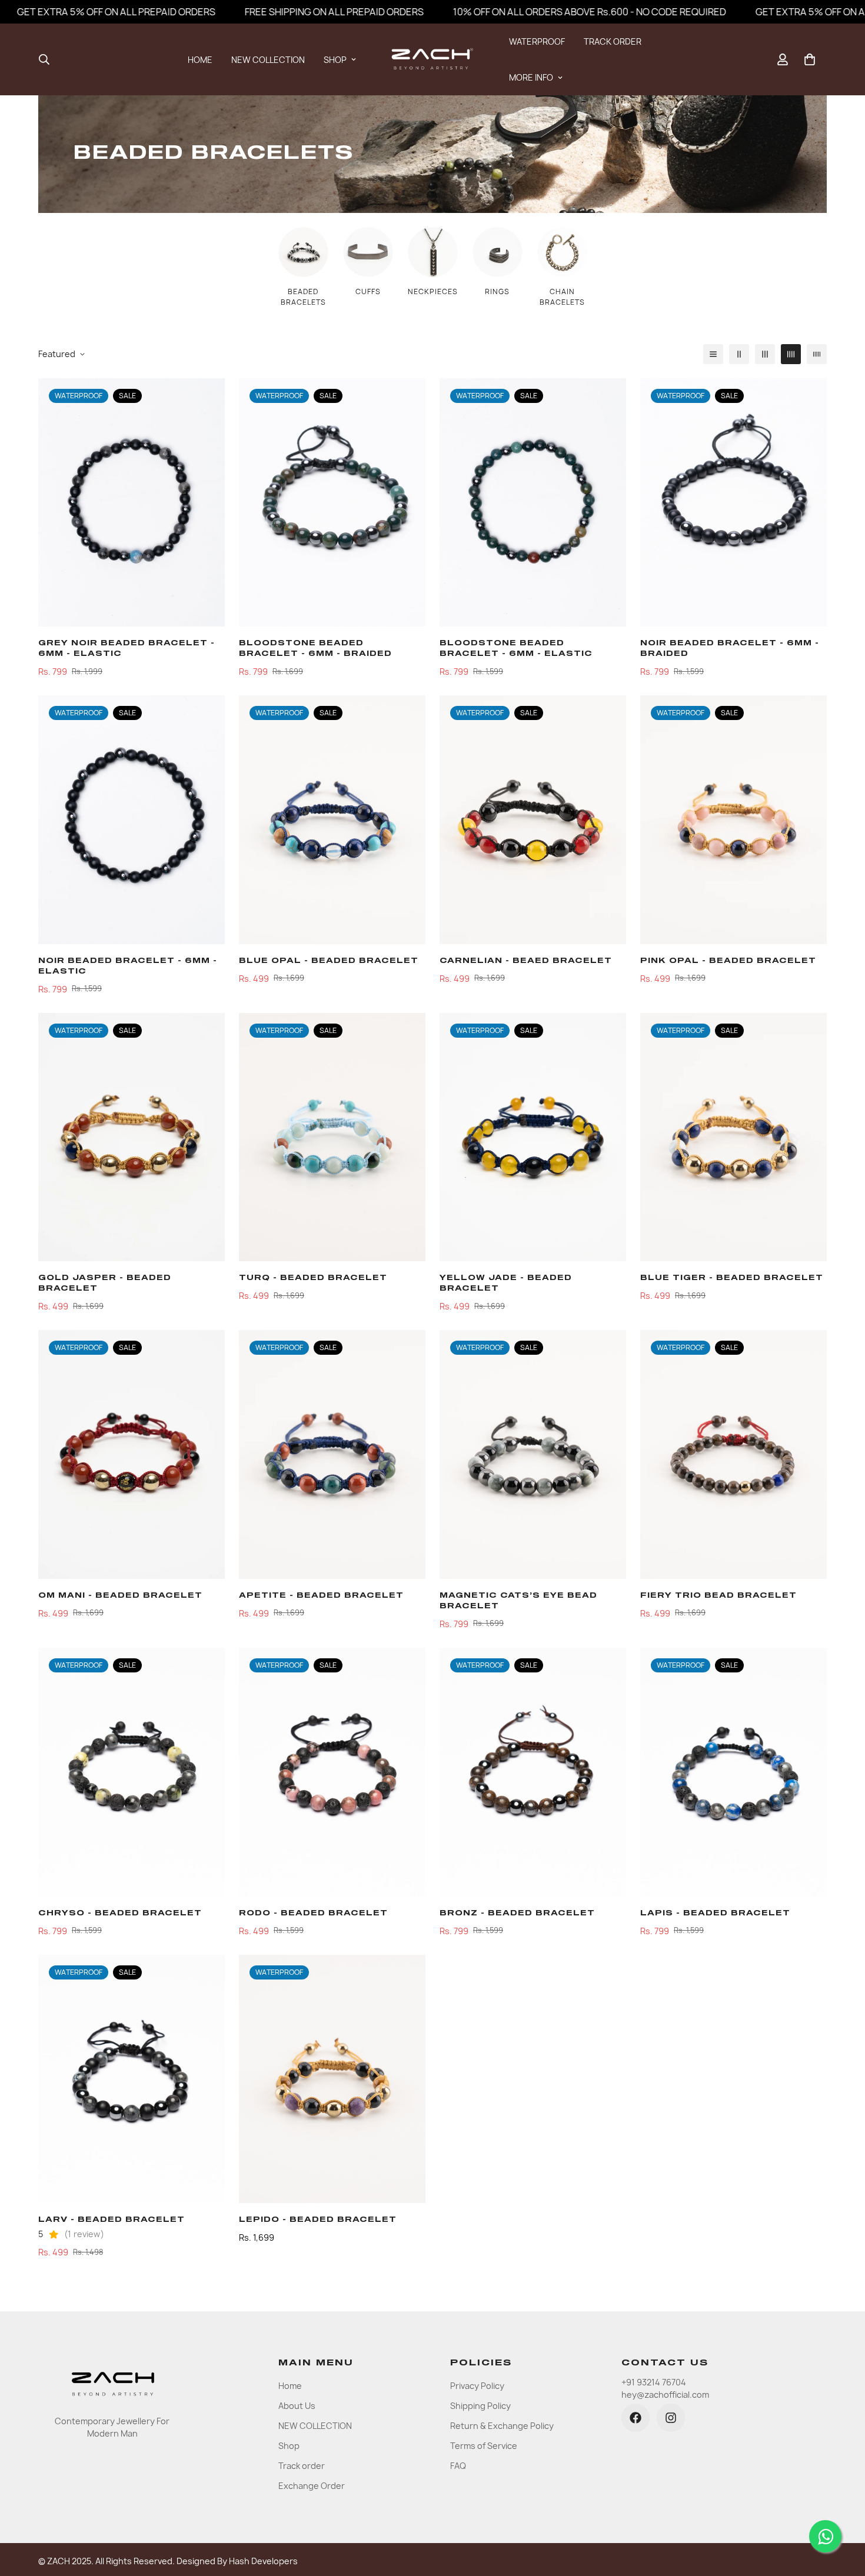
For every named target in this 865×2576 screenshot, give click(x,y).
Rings (497, 291)
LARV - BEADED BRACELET (112, 2220)
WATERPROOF (537, 41)
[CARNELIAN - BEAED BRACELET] (533, 820)
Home (290, 2386)
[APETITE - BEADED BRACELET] (332, 1454)
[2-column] (739, 354)
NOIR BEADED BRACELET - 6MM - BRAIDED (730, 649)
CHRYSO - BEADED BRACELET (120, 1914)
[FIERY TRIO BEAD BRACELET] (733, 1454)
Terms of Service (484, 2446)
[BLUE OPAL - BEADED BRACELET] (332, 820)
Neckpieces (433, 291)
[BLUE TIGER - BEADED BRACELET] (733, 1137)
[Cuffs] (368, 252)
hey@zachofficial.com (665, 2395)
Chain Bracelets (562, 297)
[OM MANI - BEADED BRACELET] (132, 1454)
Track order (302, 2466)
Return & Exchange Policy (502, 2426)
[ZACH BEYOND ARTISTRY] (432, 59)
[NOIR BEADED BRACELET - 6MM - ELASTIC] (132, 820)
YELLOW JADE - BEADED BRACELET (506, 1284)
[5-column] (817, 354)
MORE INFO (531, 77)
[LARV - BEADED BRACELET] (132, 2079)
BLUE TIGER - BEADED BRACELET (732, 1278)
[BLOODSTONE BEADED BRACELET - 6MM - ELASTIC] (533, 503)
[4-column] (791, 354)
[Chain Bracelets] (562, 252)
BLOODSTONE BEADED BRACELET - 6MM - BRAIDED (315, 649)
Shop (289, 2446)
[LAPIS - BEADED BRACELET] (733, 1772)
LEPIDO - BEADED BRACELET (318, 2220)
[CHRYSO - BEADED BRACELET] (132, 1772)
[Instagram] (671, 2418)
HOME (200, 60)
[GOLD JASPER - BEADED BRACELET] (132, 1137)
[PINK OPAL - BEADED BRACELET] (733, 820)
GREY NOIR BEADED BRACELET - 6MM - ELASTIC (127, 649)
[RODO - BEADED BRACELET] (332, 1772)
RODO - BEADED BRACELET (313, 1914)
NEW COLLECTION (268, 60)
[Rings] (498, 252)
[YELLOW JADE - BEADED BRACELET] (533, 1137)
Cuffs (368, 291)
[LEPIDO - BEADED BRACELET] (332, 2079)
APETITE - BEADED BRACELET (321, 1596)
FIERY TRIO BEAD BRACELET (718, 1596)
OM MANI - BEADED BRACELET (120, 1596)
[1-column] (713, 354)
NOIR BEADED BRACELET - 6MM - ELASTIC (128, 967)
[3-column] (765, 354)
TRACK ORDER (613, 41)
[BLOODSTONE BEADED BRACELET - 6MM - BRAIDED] (332, 503)
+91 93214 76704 (654, 2382)
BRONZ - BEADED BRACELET (517, 1914)
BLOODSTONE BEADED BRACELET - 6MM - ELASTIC (516, 649)
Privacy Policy (477, 2386)
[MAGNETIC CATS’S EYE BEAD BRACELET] (533, 1454)
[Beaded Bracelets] (303, 252)
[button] (810, 59)
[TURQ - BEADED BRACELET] (332, 1137)
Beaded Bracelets (303, 297)
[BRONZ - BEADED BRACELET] (533, 1772)
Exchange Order (312, 2486)
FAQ (458, 2466)
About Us (297, 2406)
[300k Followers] (636, 2418)
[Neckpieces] (433, 252)
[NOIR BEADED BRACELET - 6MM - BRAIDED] (733, 503)
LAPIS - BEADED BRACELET (715, 1914)
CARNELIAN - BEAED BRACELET (526, 961)
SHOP (335, 60)
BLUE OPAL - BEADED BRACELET (329, 961)
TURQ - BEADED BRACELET (313, 1278)
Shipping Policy (480, 2406)
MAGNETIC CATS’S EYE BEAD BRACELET (518, 1601)
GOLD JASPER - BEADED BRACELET (105, 1284)
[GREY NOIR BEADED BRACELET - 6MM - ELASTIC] (132, 503)
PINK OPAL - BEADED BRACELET (728, 961)
